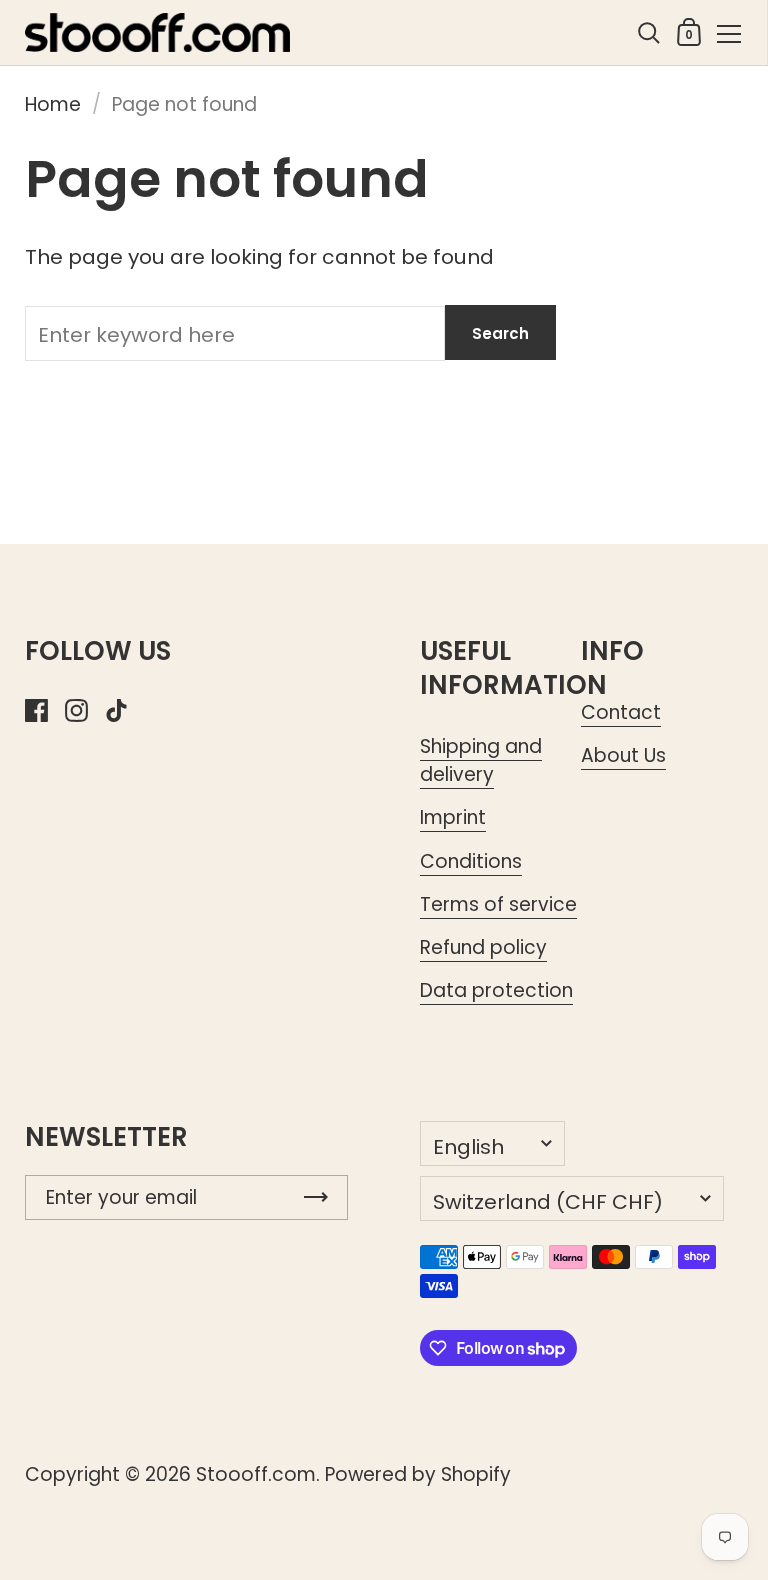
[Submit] (316, 1197)
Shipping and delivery (481, 760)
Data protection (496, 990)
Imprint (453, 817)
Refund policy (483, 947)
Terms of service (498, 904)
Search (500, 333)
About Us (623, 755)
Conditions (471, 861)
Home (53, 104)
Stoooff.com (256, 1474)
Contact (621, 712)
